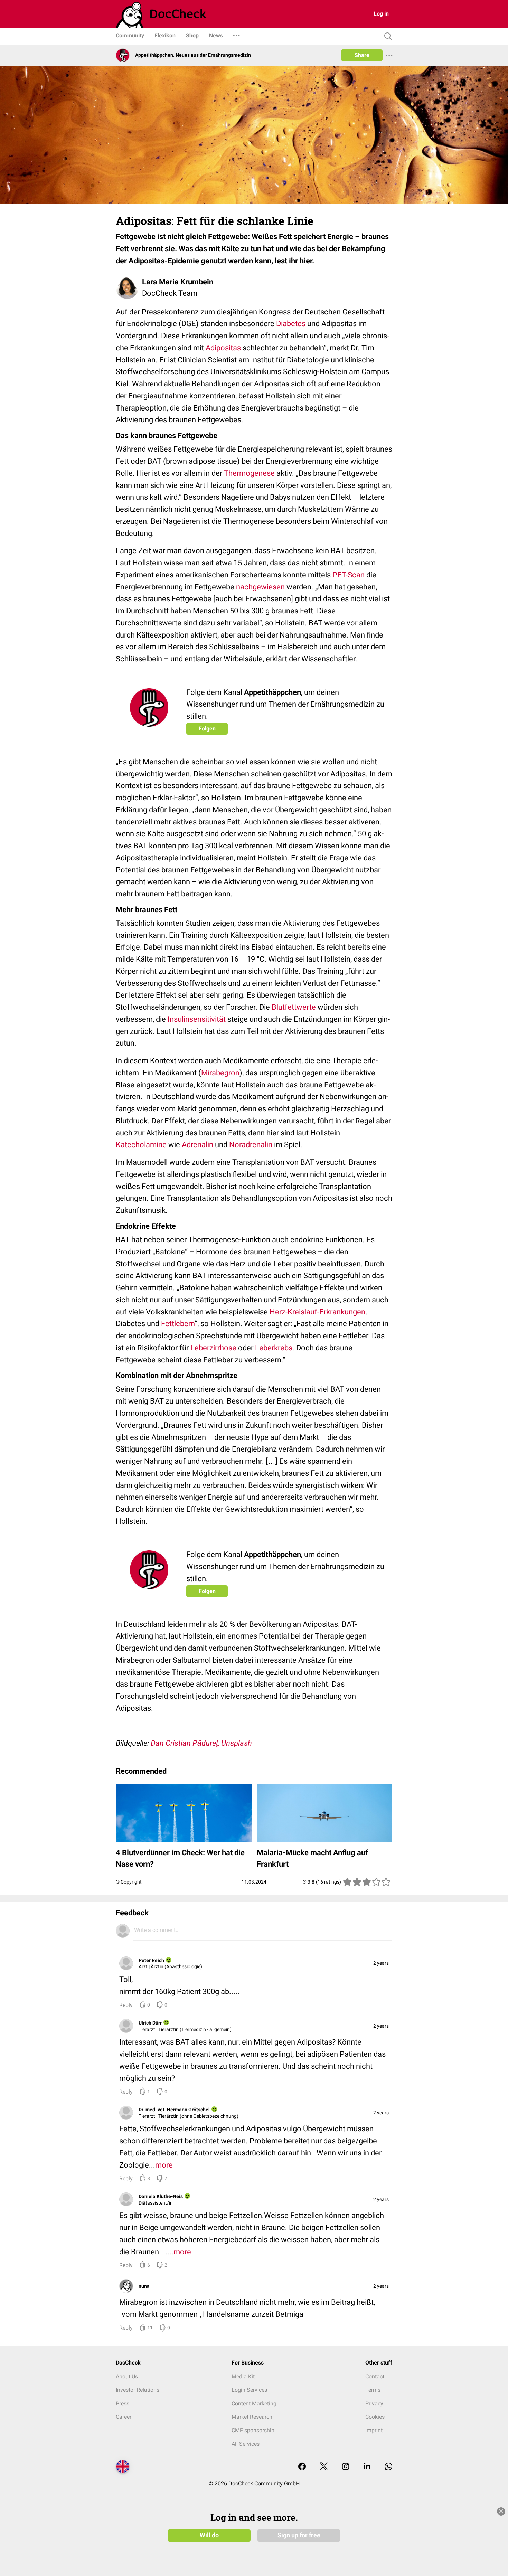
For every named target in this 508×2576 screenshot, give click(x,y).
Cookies (375, 2417)
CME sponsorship (253, 2430)
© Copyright (129, 1882)
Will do (209, 2535)
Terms (373, 2390)
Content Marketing (254, 2403)
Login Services (249, 2390)
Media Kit (243, 2376)
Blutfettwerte (294, 1007)
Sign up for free (299, 2535)
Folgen (207, 729)
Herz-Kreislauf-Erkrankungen (317, 1312)
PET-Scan (349, 575)
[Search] (386, 36)
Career (124, 2417)
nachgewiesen (260, 587)
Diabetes (291, 324)
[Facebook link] (302, 2467)
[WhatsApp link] (388, 2467)
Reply (126, 2005)
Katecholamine (141, 1145)
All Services (246, 2444)
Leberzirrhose (213, 1348)
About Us (127, 2376)
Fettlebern (178, 1324)
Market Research (252, 2417)
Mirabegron (220, 1073)
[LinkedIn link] (367, 2467)
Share (362, 55)
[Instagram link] (346, 2467)
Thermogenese (249, 473)
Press (123, 2403)
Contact (375, 2376)
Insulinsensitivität (197, 1019)
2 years (381, 1963)
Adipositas (223, 348)
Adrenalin (197, 1145)
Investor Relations (138, 2390)
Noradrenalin (251, 1145)
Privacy (374, 2403)
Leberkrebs (274, 1348)
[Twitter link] (324, 2467)
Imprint (374, 2430)
